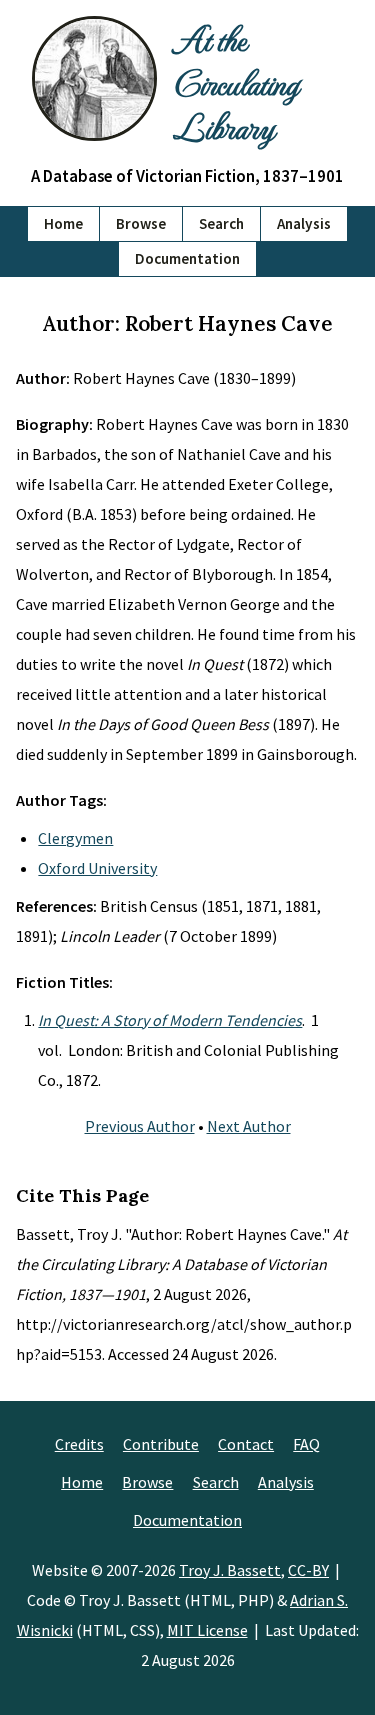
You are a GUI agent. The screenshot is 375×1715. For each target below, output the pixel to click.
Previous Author (140, 1126)
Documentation (187, 258)
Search (221, 223)
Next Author (249, 1126)
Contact (246, 1444)
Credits (79, 1444)
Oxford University (97, 868)
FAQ (306, 1444)
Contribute (161, 1444)
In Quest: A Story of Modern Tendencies (170, 1020)
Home (63, 223)
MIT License (207, 1630)
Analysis (304, 223)
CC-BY (308, 1570)
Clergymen (75, 838)
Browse (141, 223)
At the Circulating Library (235, 82)
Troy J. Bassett (230, 1570)
